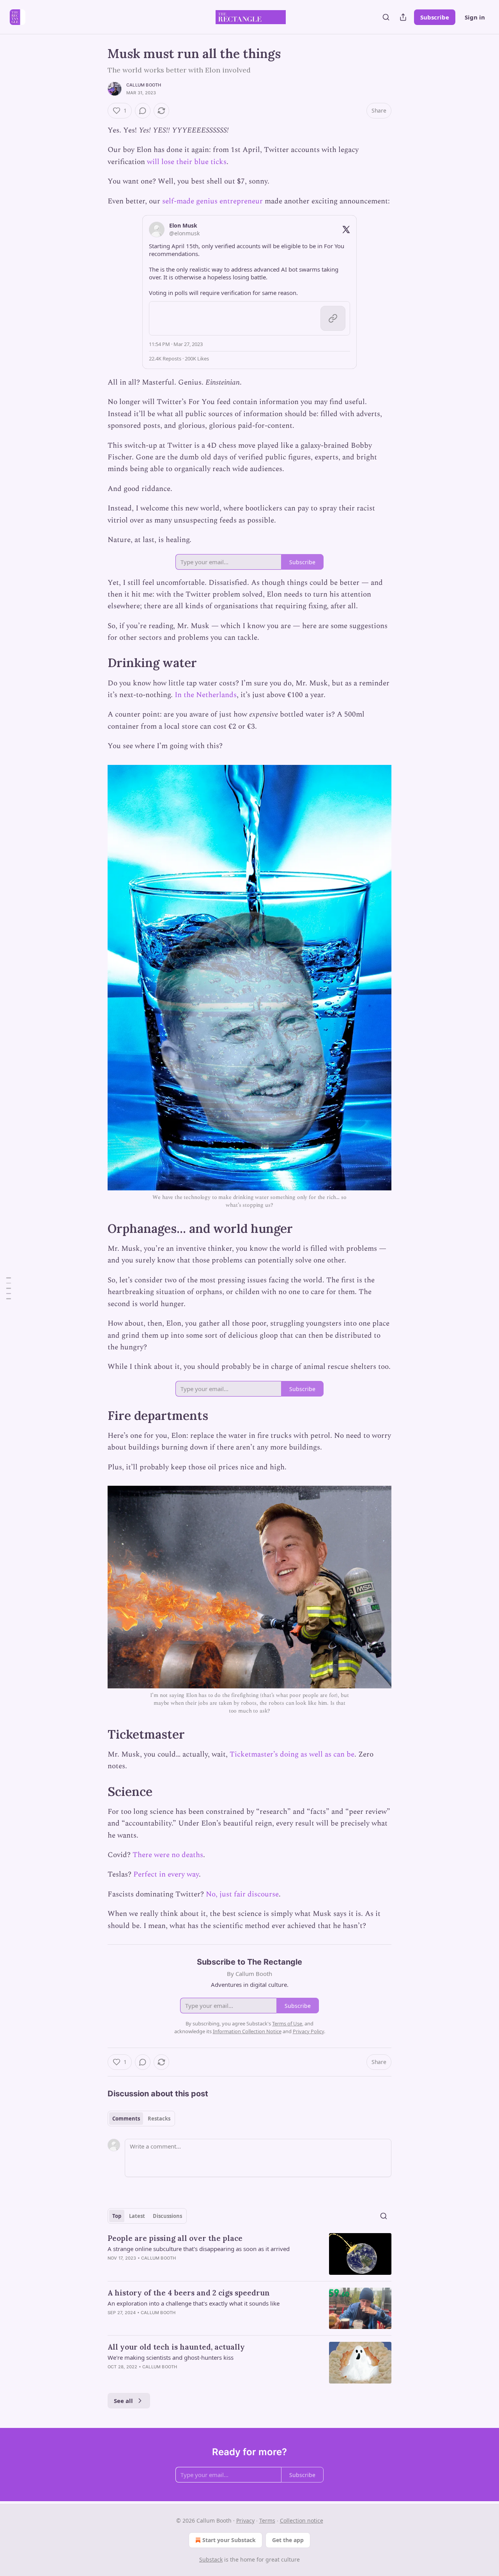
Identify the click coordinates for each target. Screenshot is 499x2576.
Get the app (288, 2540)
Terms (267, 2520)
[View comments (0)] (143, 111)
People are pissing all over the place (175, 2238)
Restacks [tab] (159, 2119)
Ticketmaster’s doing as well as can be (292, 1754)
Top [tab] (117, 2216)
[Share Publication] (403, 17)
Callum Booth (144, 85)
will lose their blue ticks (187, 162)
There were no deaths (168, 1855)
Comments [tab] (126, 2119)
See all (123, 2401)
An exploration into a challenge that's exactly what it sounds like (194, 2303)
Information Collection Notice (247, 2031)
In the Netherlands (206, 695)
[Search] (386, 17)
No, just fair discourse (242, 1894)
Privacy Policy (308, 2031)
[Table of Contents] (9, 1288)
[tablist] (141, 2119)
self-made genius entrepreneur (212, 201)
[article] (249, 2254)
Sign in (475, 17)
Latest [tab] (137, 2216)
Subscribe (435, 17)
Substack (211, 2559)
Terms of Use (287, 2023)
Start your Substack (229, 2540)
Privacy (245, 2520)
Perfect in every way (166, 1874)
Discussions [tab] (167, 2216)
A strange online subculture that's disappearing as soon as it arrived (199, 2249)
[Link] (97, 663)
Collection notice (302, 2520)
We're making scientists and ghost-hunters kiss (171, 2357)
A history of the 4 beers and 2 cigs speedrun (189, 2293)
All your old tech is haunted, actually (176, 2347)
